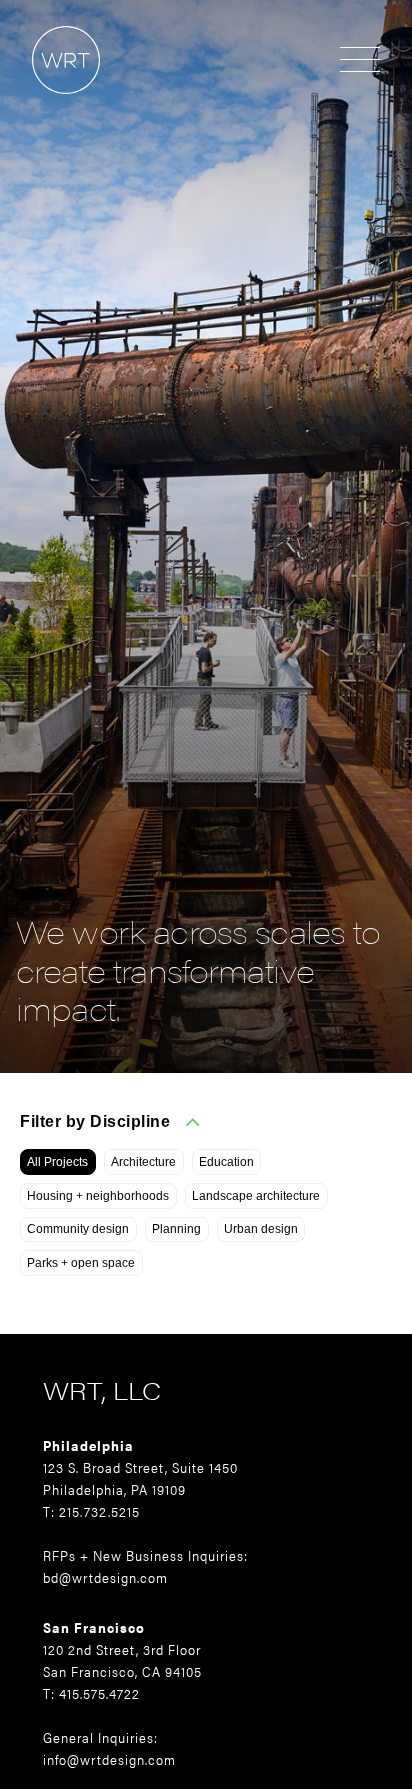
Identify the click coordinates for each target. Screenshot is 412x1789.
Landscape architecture (256, 1196)
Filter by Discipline (95, 1121)
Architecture (143, 1162)
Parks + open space (81, 1263)
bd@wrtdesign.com (105, 1577)
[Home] (50, 103)
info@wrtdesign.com (109, 1759)
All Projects (57, 1162)
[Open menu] (360, 61)
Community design (78, 1229)
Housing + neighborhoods (98, 1196)
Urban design (261, 1229)
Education (226, 1162)
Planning (176, 1229)
